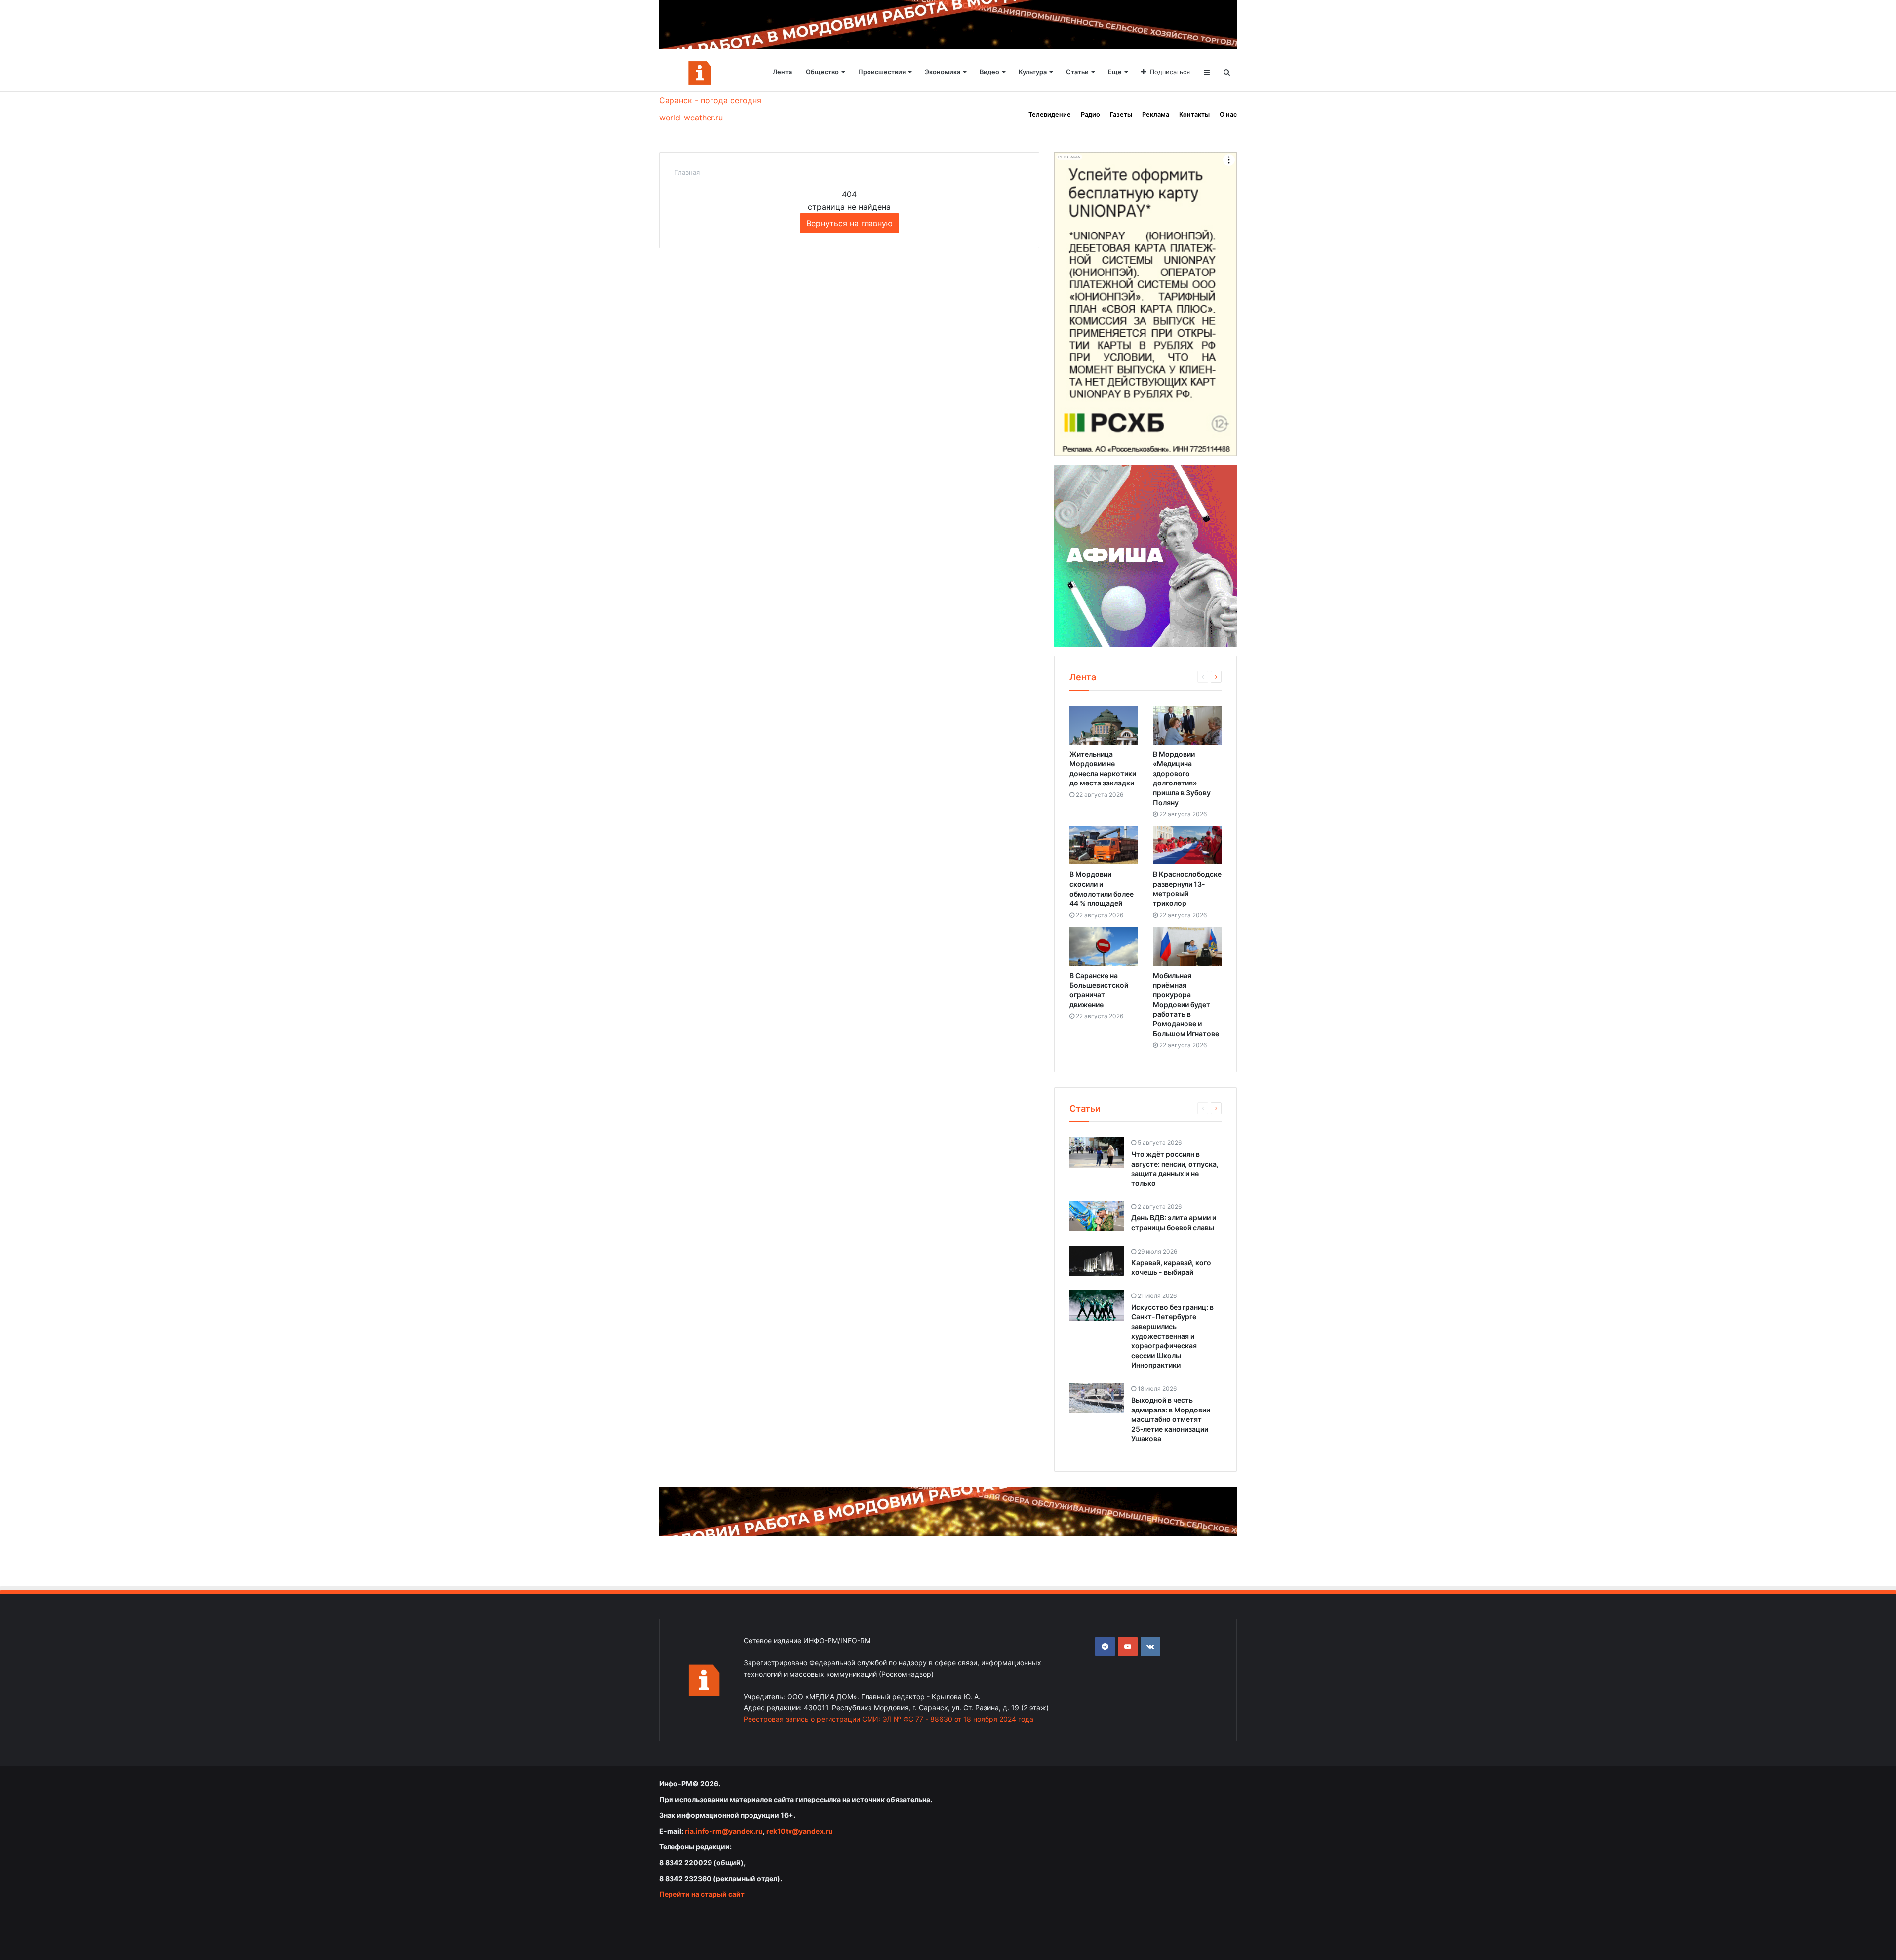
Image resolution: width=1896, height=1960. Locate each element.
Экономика (943, 72)
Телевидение (1050, 114)
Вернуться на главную (849, 223)
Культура (1033, 72)
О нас (1228, 114)
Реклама (1156, 114)
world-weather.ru (691, 118)
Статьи (1077, 72)
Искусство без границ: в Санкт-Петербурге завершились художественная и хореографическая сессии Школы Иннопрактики (1172, 1336)
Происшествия (882, 72)
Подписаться (1170, 72)
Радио (1090, 114)
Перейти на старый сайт (702, 1894)
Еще (1115, 72)
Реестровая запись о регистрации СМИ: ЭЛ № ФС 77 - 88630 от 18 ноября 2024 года (889, 1719)
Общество (822, 72)
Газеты (1121, 114)
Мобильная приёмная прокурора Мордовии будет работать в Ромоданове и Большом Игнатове (1186, 1004)
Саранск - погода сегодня (710, 100)
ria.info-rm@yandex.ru (724, 1831)
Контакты (1194, 114)
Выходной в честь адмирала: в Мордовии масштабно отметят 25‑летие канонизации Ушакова (1171, 1419)
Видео (989, 72)
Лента (782, 72)
